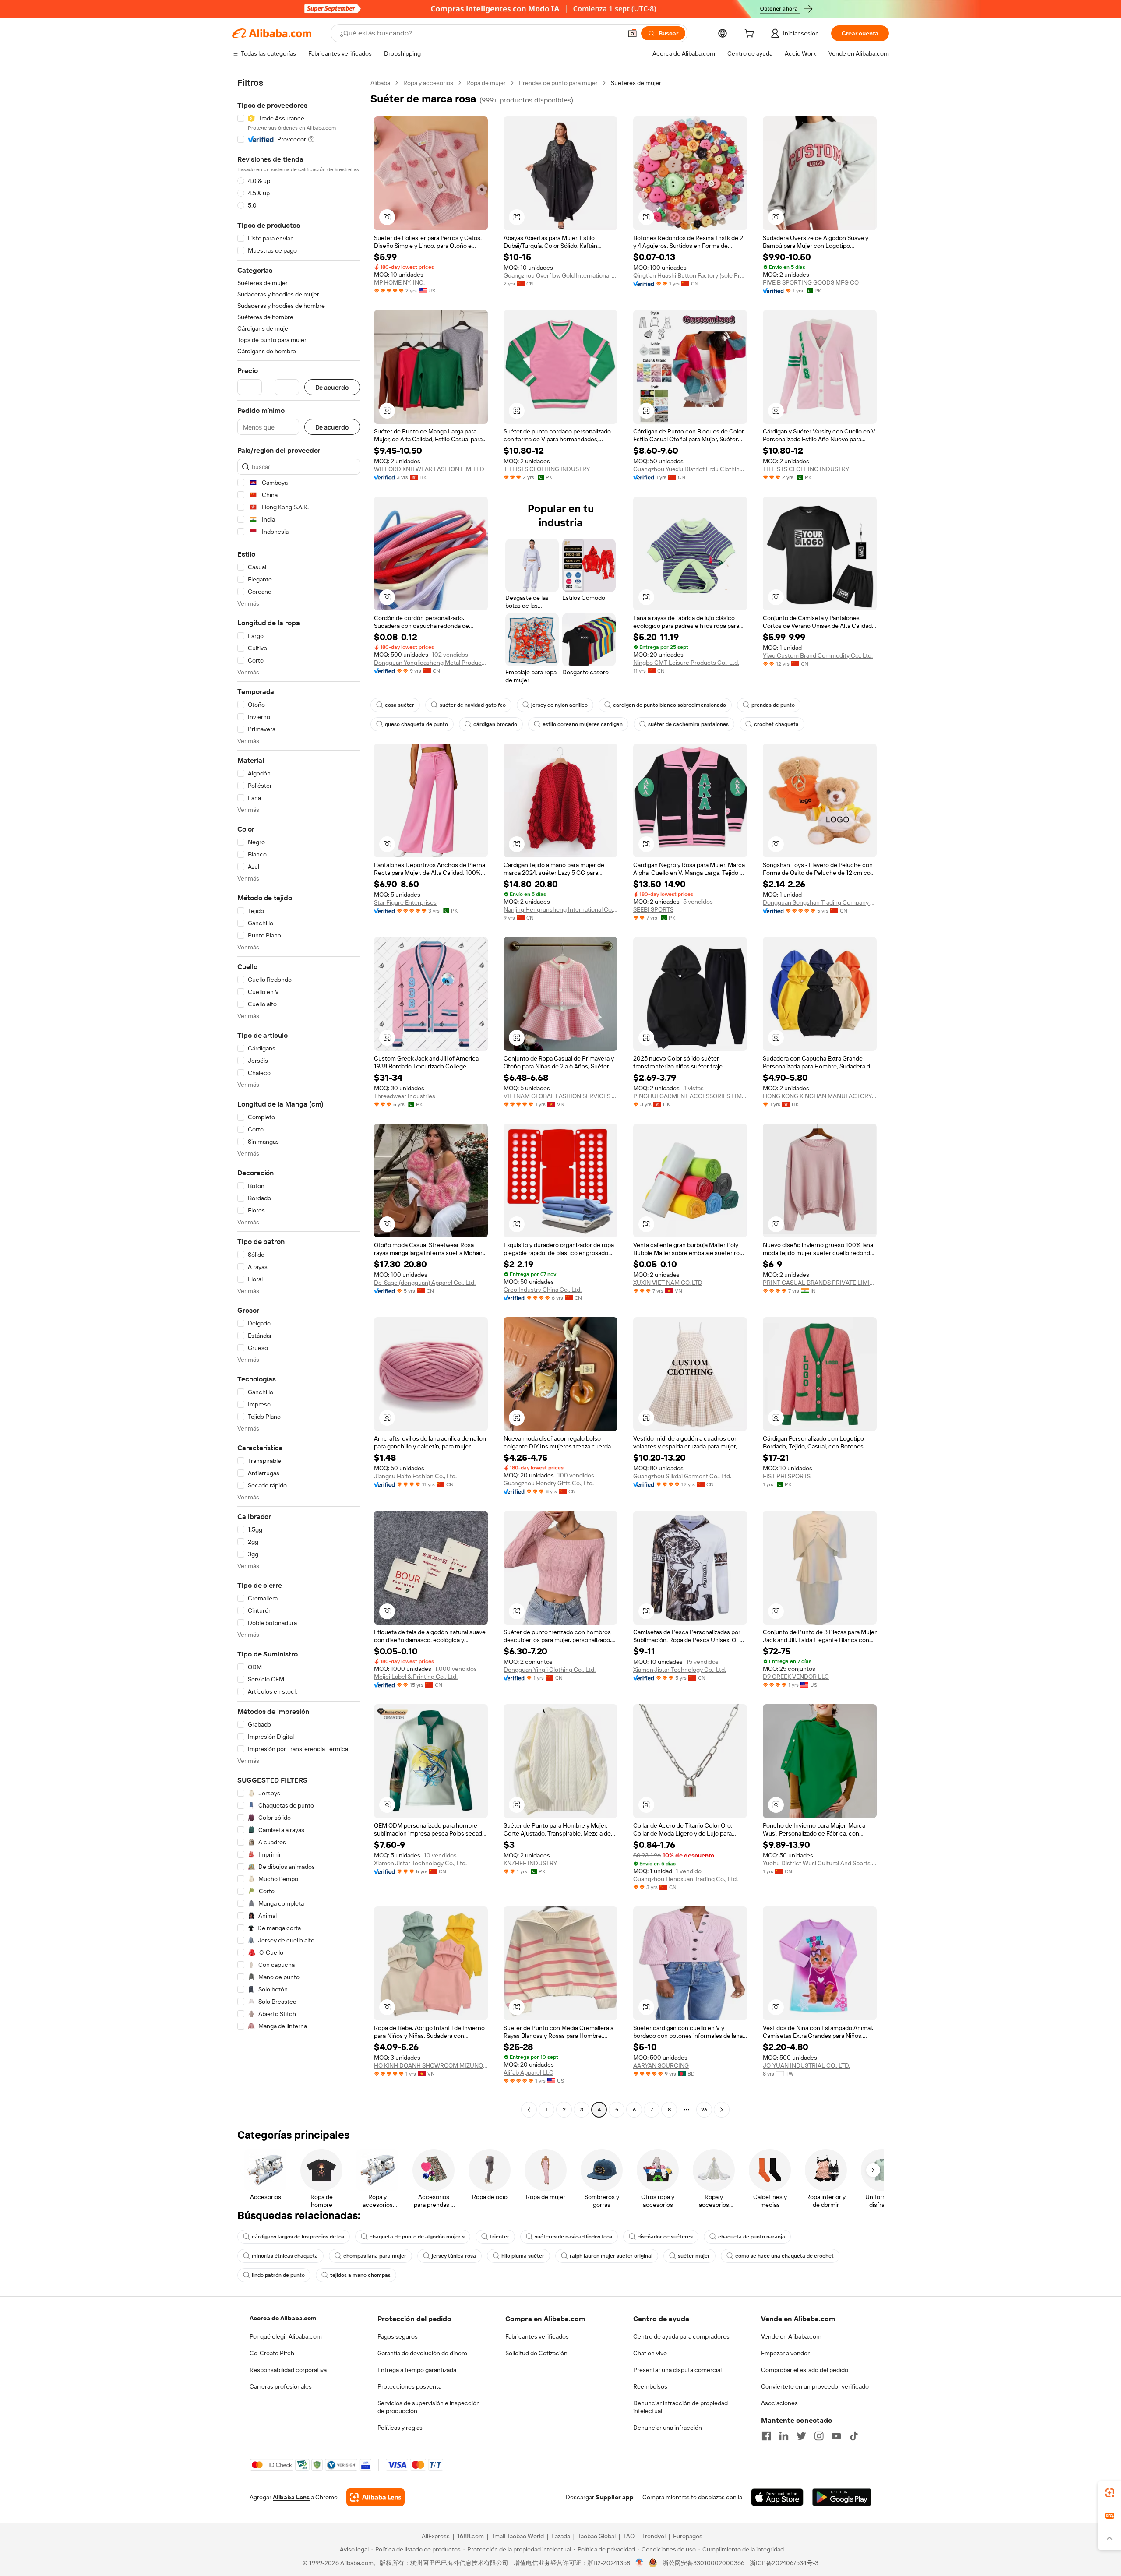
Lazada (561, 2536)
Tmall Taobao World (518, 2536)
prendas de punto (773, 705)
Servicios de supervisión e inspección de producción (429, 2407)
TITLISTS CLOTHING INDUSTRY (547, 469)
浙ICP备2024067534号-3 (784, 2563)
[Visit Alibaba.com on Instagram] (819, 2436)
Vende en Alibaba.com (791, 2336)
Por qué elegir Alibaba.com (286, 2336)
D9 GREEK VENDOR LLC (796, 1677)
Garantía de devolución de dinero (422, 2353)
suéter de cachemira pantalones (688, 724)
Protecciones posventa (409, 2386)
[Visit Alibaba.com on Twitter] (801, 2436)
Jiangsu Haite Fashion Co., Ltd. (415, 1476)
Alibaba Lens (291, 2497)
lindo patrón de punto (278, 2275)
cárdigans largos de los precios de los (298, 2237)
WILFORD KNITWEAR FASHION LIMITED (429, 469)
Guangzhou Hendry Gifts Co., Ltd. (549, 1483)
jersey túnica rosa (454, 2256)
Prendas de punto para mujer (558, 83)
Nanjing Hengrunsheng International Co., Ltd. (560, 909)
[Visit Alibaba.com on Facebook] (766, 2436)
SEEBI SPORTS (653, 909)
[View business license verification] (640, 2563)
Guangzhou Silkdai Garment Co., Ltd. (682, 1476)
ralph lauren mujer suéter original (611, 2256)
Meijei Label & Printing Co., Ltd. (416, 1677)
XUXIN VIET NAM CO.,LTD (668, 1283)
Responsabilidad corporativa (288, 2370)
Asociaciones (779, 2403)
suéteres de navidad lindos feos (573, 2237)
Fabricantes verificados (537, 2336)
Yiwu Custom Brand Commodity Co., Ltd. (818, 655)
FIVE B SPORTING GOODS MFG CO (811, 282)
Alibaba (380, 83)
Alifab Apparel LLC (529, 2072)
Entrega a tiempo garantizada (417, 2370)
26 (704, 2110)
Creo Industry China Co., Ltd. (543, 1290)
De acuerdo (332, 387)
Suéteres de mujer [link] (636, 83)
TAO (629, 2536)
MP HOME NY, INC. (399, 282)
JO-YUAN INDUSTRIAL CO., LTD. (806, 2065)
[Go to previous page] (529, 2110)
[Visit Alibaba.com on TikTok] (854, 2436)
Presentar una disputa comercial (677, 2370)
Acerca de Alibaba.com (283, 2318)
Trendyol (654, 2536)
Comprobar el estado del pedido (805, 2370)
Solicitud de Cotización (536, 2353)
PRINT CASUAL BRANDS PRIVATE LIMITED (820, 1283)
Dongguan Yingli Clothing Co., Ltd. (550, 1670)
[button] (632, 33)
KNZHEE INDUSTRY (530, 1863)
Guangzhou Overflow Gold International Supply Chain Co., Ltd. (560, 275)
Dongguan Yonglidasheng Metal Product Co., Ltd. (431, 663)
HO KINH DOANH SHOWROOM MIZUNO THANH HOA (431, 2065)
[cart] (751, 35)
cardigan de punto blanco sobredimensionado (670, 705)
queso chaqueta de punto (416, 724)
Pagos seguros (398, 2336)
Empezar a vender (785, 2353)
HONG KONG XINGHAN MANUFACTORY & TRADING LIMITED (820, 1096)
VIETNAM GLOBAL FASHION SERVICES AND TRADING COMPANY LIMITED (560, 1096)
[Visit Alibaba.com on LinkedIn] (784, 2436)
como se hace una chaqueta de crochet (784, 2256)
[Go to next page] (722, 2110)
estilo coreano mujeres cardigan (583, 724)
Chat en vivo (650, 2353)
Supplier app (615, 2497)
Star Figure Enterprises (405, 902)
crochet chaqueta (776, 724)
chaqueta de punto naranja (752, 2237)
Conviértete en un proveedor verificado (815, 2386)
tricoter (500, 2237)
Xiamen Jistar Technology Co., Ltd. (680, 1670)
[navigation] (299, 1097)
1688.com (471, 2536)
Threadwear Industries (405, 1096)
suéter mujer (694, 2256)
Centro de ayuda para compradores (681, 2336)
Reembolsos (650, 2386)
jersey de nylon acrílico (559, 705)
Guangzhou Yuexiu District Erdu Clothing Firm (690, 469)
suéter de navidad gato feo (473, 705)
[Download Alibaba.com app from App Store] (777, 2497)
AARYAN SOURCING (661, 2065)
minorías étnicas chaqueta (285, 2256)
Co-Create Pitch (272, 2353)
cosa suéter (400, 705)
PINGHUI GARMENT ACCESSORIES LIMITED (690, 1096)
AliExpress (436, 2536)
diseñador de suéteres (665, 2237)
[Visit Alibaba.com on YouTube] (836, 2436)
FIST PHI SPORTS (787, 1476)
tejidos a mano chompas (360, 2275)
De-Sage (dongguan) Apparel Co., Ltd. (425, 1283)
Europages (688, 2536)
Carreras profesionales (281, 2386)
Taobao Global (597, 2536)
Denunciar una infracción (668, 2428)
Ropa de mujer (486, 83)
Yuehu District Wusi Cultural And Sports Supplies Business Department (820, 1863)
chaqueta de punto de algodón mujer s (417, 2237)
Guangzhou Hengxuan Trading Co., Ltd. (686, 1879)
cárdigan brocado (495, 724)
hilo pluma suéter (523, 2256)
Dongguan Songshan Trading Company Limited (820, 902)
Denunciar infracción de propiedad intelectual (680, 2407)
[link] (1110, 2493)
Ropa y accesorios (428, 83)
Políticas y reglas (400, 2428)
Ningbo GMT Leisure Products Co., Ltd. (686, 663)
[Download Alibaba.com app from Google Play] (842, 2497)
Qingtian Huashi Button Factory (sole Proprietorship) (690, 275)
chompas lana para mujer (375, 2256)
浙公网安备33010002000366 (703, 2563)
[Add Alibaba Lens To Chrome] (375, 2497)
